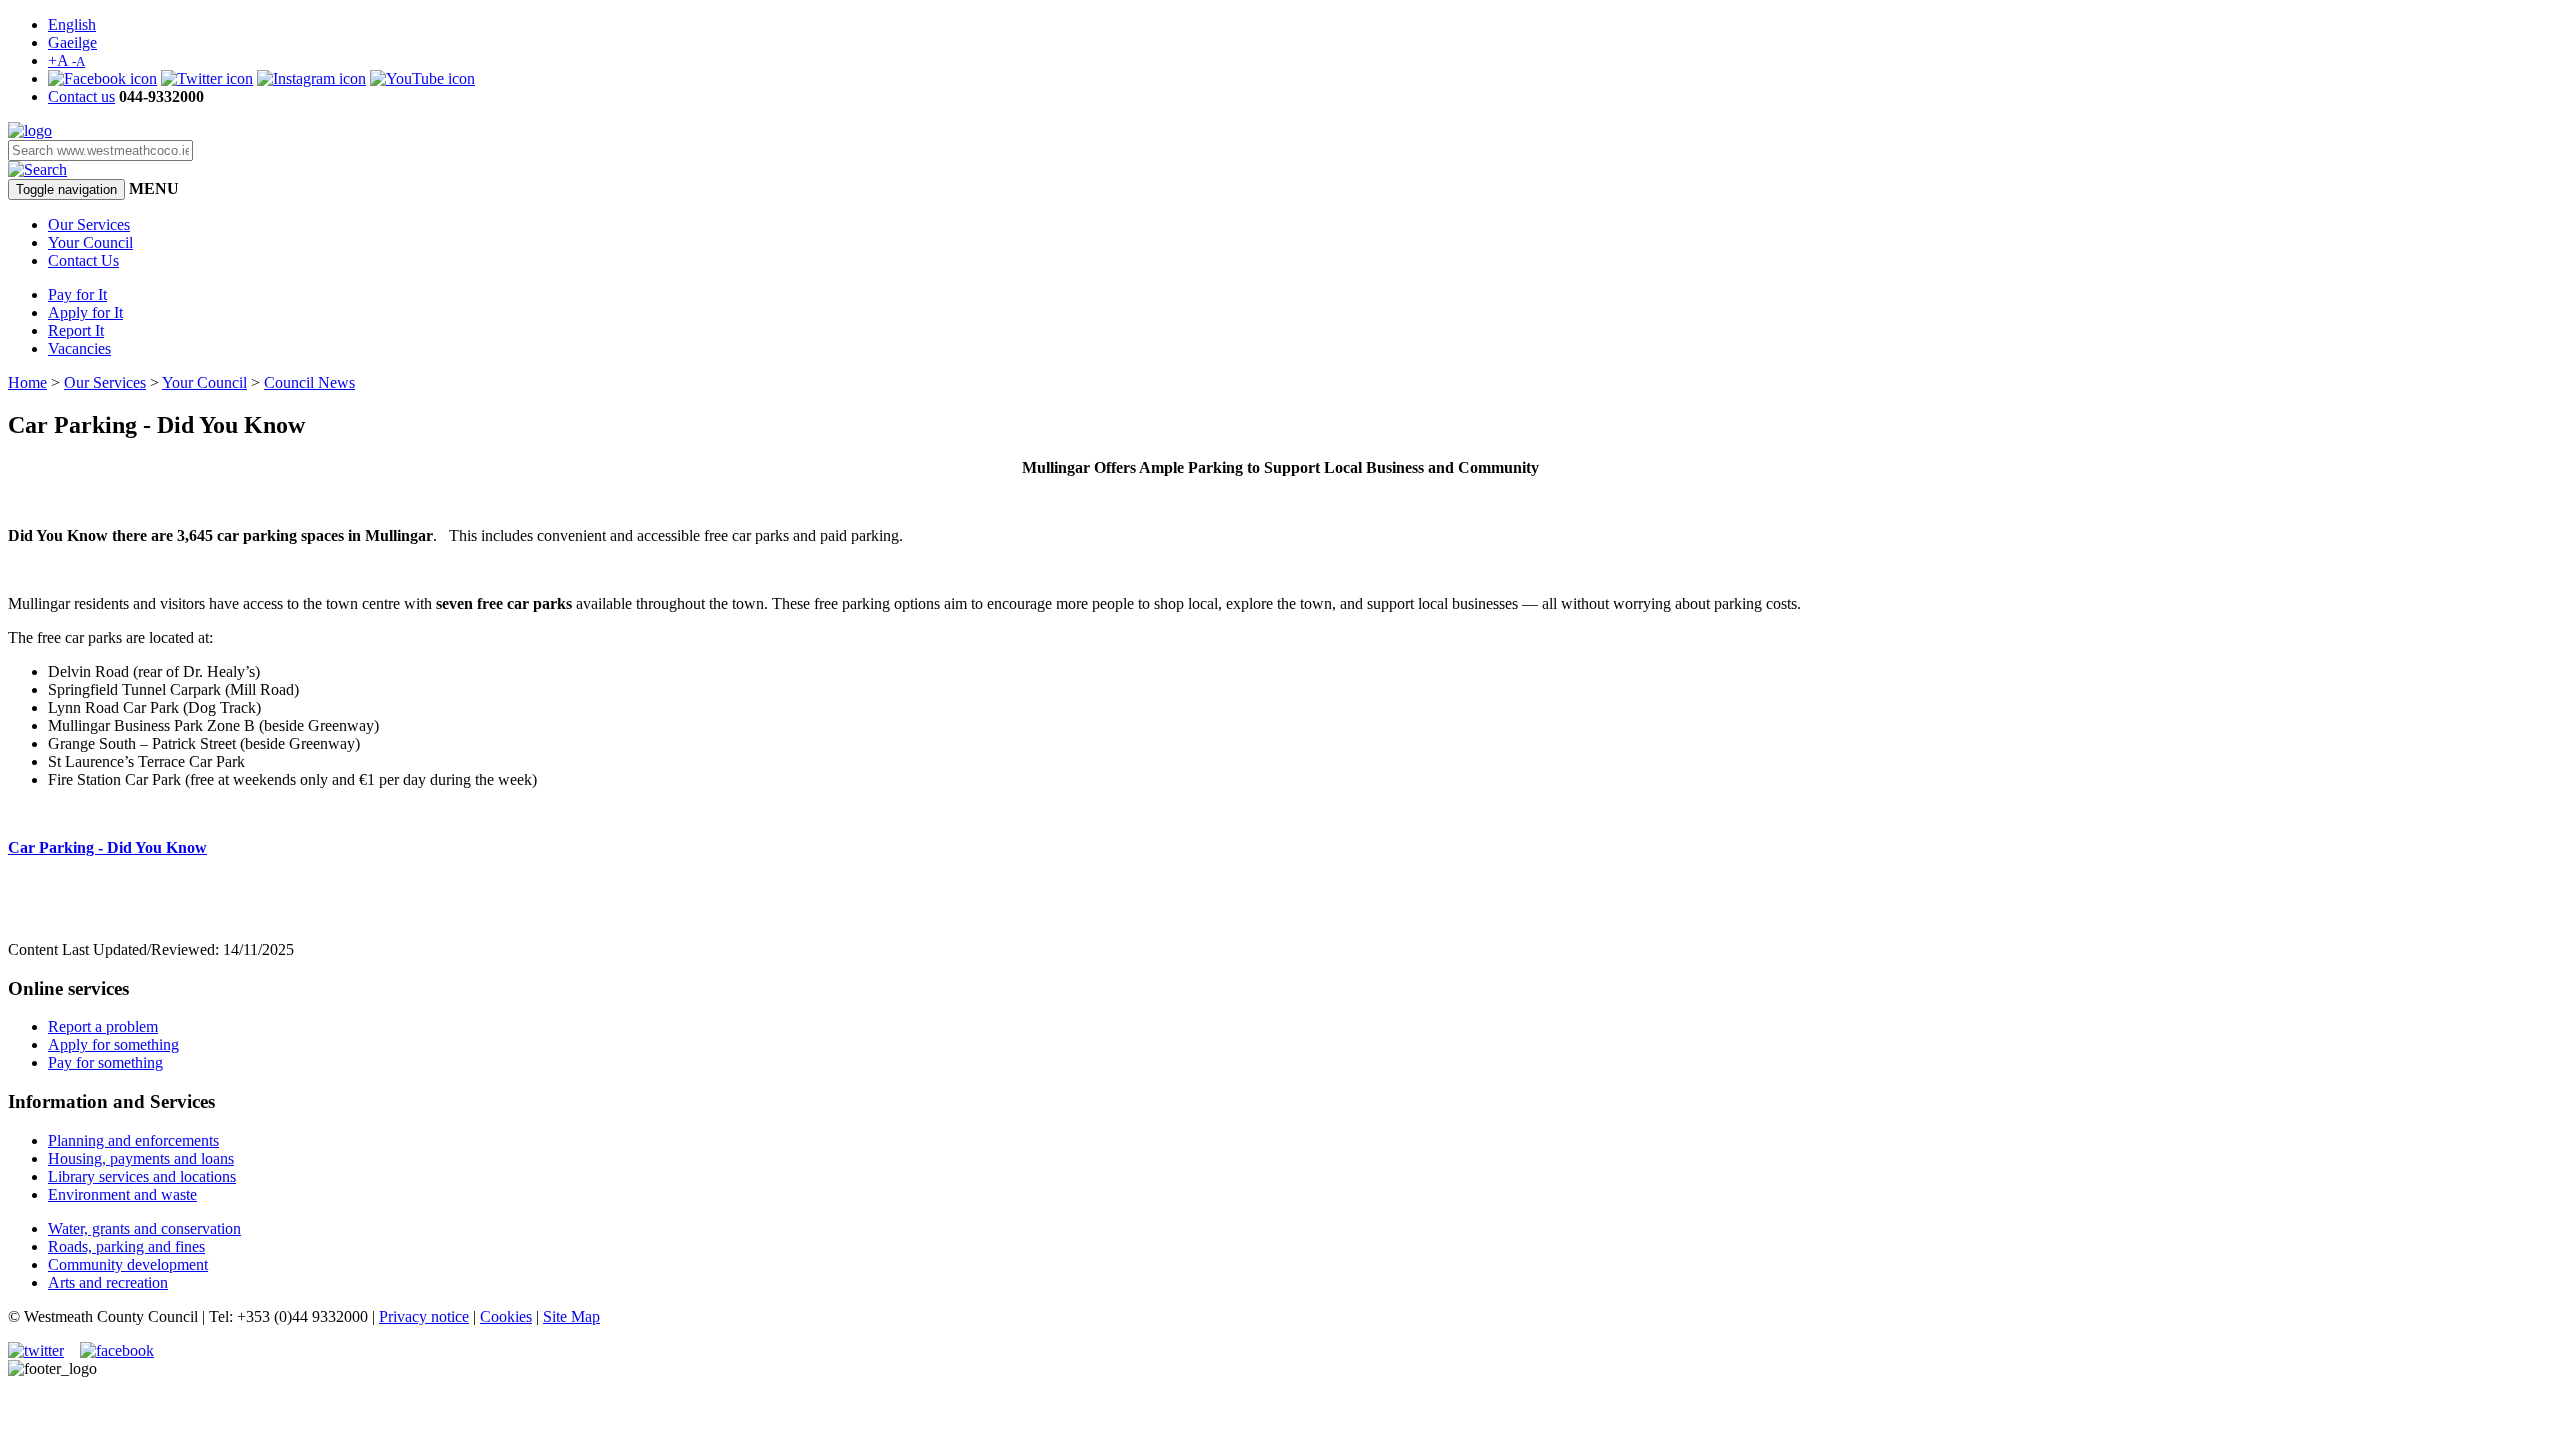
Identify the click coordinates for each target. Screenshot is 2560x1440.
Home (27, 382)
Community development (128, 1264)
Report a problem (103, 1026)
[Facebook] (102, 78)
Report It (76, 330)
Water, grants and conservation (144, 1228)
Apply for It (85, 312)
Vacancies (79, 348)
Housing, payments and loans (141, 1158)
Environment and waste (122, 1194)
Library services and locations (142, 1176)
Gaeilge (72, 42)
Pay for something (105, 1062)
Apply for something (113, 1044)
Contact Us (83, 260)
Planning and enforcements (133, 1140)
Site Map (571, 1316)
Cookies (506, 1316)
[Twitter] (207, 78)
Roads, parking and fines (126, 1246)
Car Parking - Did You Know (107, 847)
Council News (309, 382)
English (72, 24)
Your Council (90, 242)
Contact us (81, 96)
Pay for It (77, 294)
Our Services (89, 224)
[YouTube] (422, 78)
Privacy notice (424, 1316)
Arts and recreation (108, 1282)
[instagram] (311, 78)
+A (66, 60)
